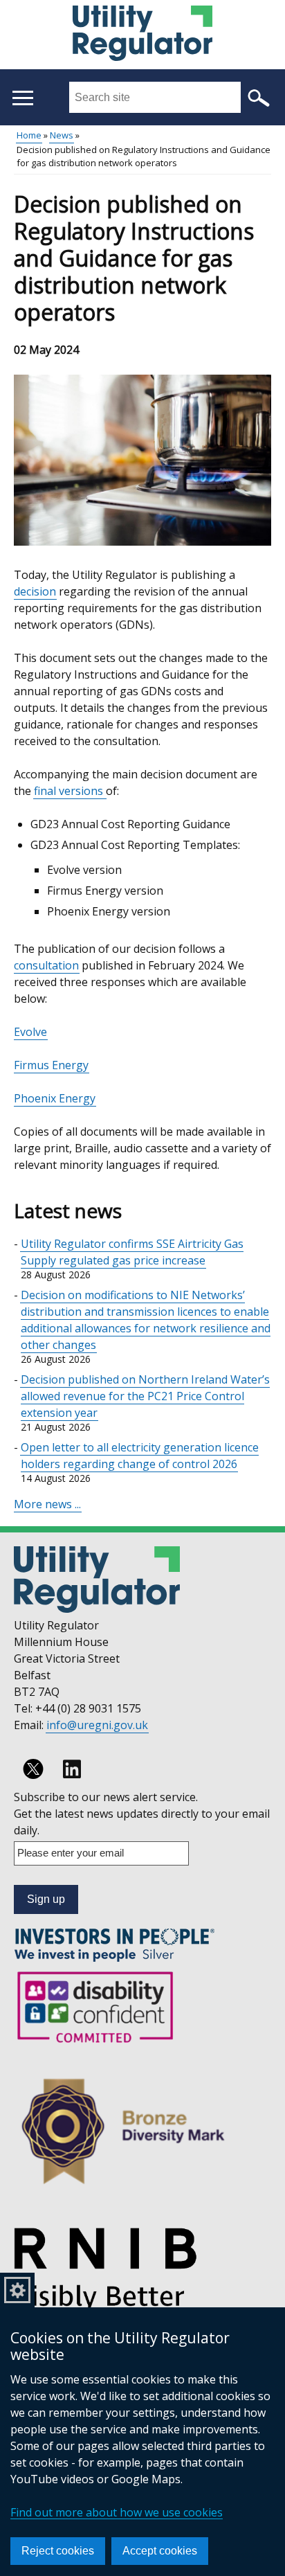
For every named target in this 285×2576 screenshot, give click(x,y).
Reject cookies (58, 2551)
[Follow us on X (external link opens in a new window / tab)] (33, 1769)
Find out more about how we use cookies (117, 2512)
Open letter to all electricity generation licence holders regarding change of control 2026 (140, 1456)
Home (29, 135)
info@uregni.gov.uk (97, 1725)
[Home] (142, 35)
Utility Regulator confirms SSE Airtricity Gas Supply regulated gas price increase (132, 1252)
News (62, 135)
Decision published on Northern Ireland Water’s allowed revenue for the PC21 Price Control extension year (145, 1396)
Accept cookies (160, 2551)
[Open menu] (22, 98)
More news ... (47, 1504)
